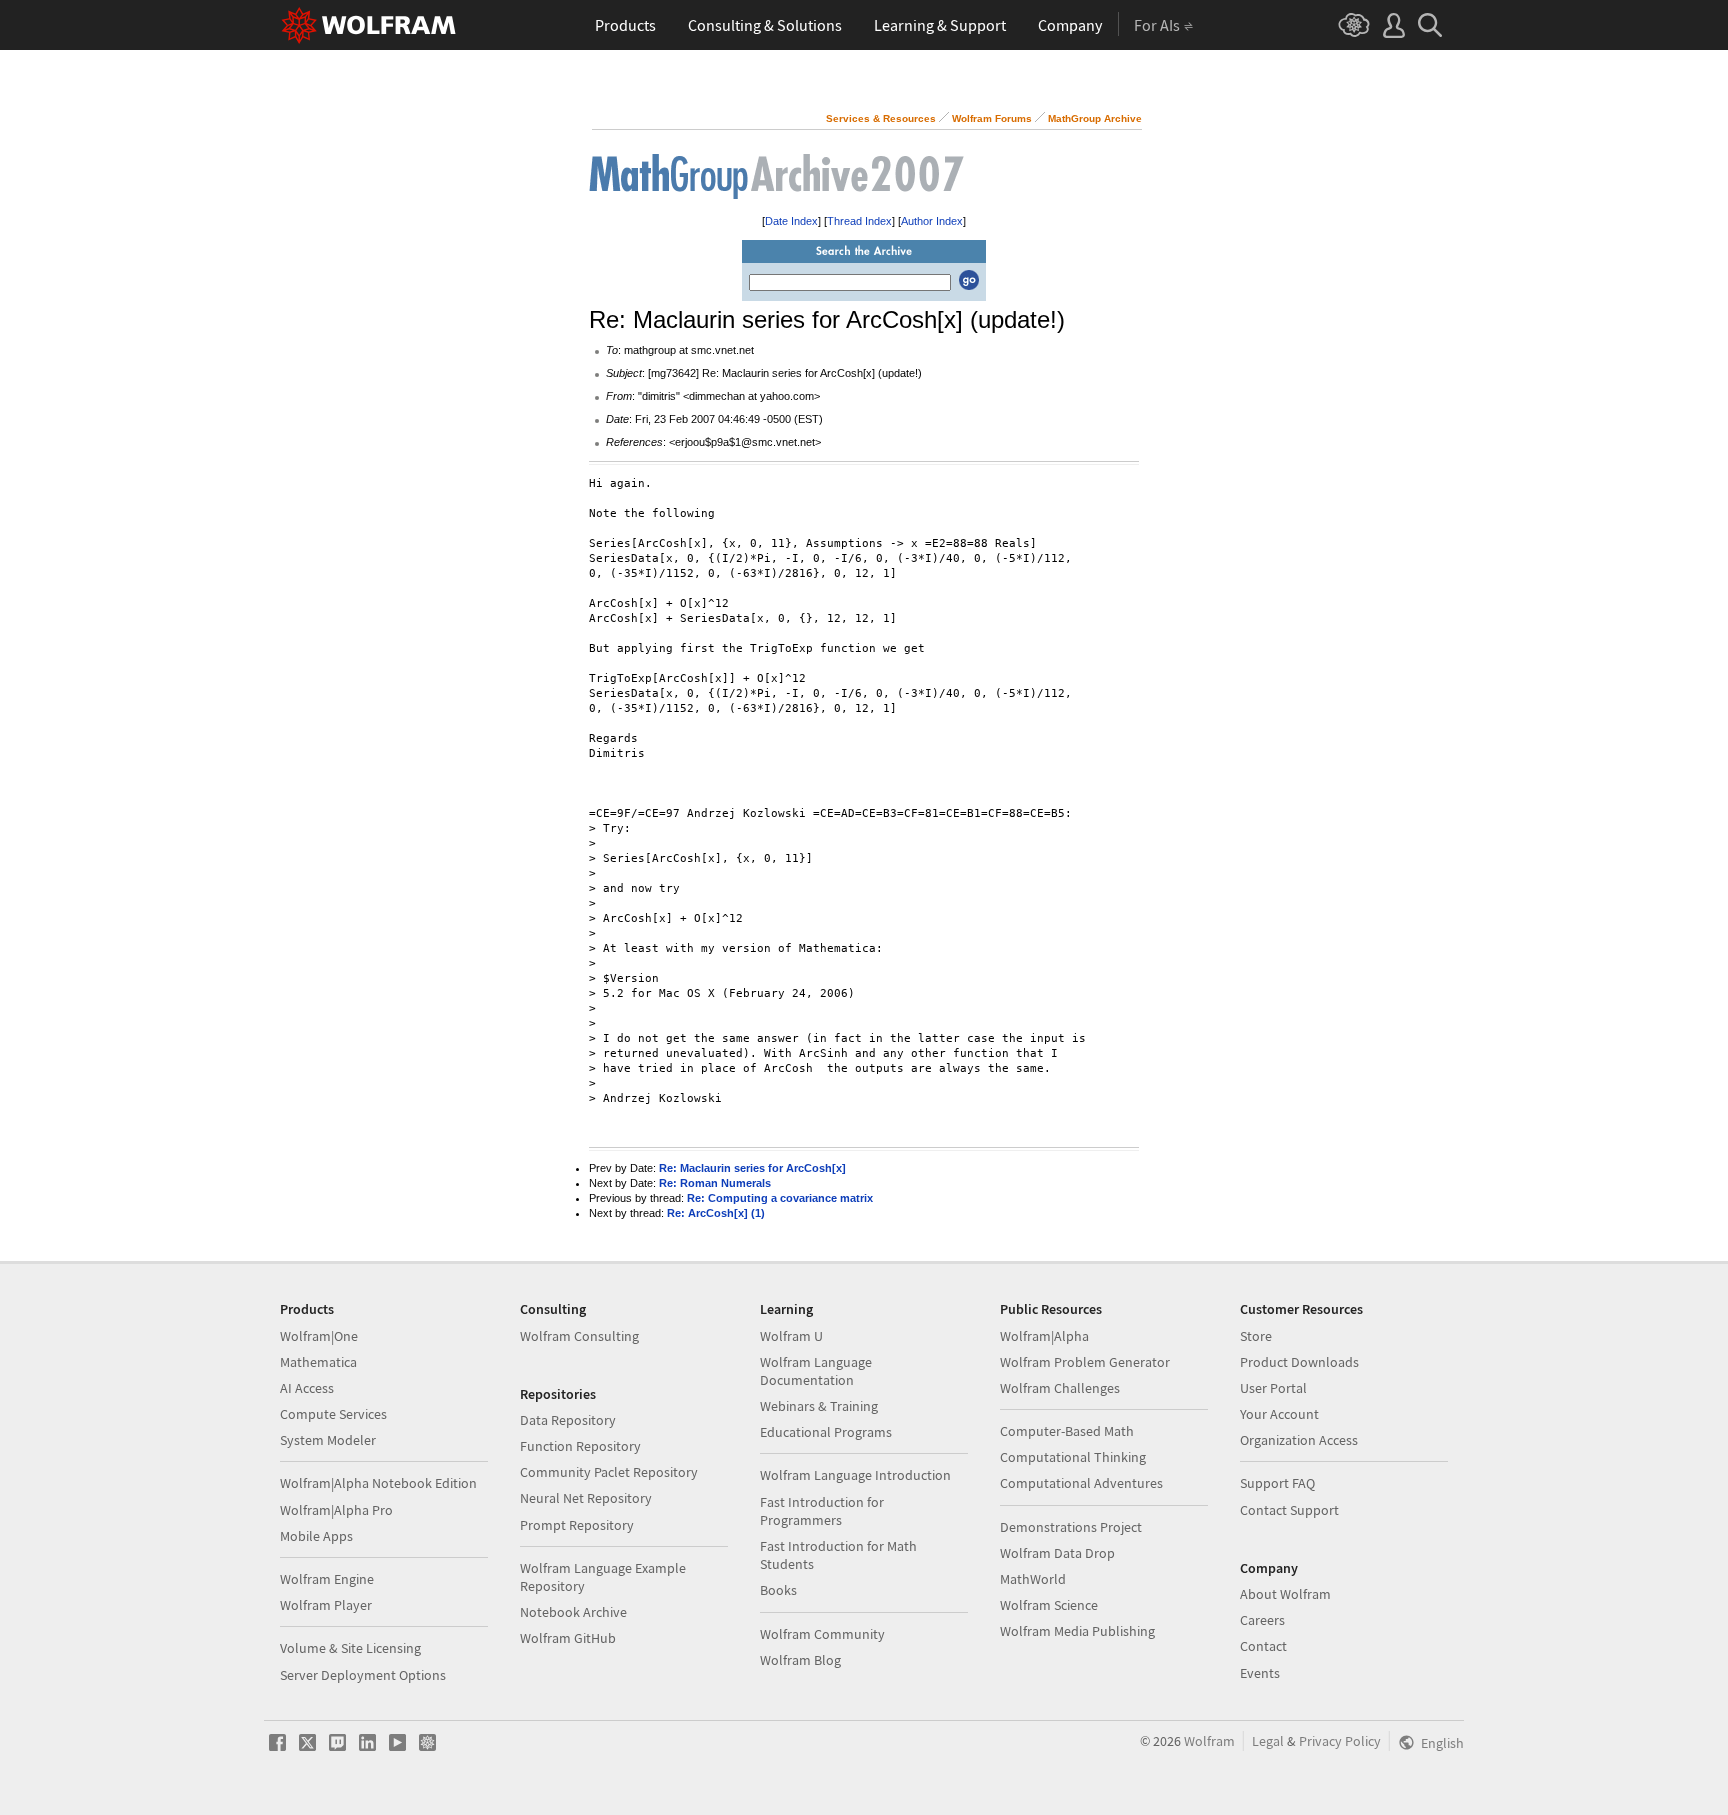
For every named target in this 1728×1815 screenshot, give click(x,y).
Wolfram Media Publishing (1077, 1631)
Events (1260, 1673)
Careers (1262, 1620)
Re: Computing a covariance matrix (780, 1198)
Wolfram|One (319, 1336)
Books (778, 1590)
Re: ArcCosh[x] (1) (716, 1213)
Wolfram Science (1049, 1605)
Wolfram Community (822, 1634)
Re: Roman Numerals (715, 1183)
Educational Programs (826, 1432)
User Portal (1273, 1388)
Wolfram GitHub (568, 1638)
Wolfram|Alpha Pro (336, 1510)
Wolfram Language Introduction (855, 1475)
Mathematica (318, 1362)
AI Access (307, 1388)
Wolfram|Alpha (1044, 1336)
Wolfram (1209, 1741)
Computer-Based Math (1067, 1431)
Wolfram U (791, 1336)
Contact (1263, 1646)
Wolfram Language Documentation (816, 1371)
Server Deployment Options (363, 1675)
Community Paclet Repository (609, 1472)
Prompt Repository (577, 1525)
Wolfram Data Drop (1057, 1553)
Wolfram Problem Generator (1085, 1362)
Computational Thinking (1073, 1457)
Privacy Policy (1340, 1741)
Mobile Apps (316, 1536)
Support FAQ (1277, 1483)
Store (1256, 1336)
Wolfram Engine (327, 1579)
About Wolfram (1285, 1594)
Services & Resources (881, 118)
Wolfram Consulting (579, 1336)
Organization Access (1299, 1440)
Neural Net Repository (586, 1498)
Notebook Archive (573, 1612)
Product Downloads (1299, 1362)
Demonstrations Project (1071, 1527)
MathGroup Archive (1095, 118)
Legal (1268, 1741)
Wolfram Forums (992, 118)
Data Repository (568, 1420)
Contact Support (1289, 1510)
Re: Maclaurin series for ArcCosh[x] (752, 1168)
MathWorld (1033, 1579)
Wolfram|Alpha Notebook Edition (378, 1483)
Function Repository (580, 1446)
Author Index (932, 221)
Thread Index (859, 221)
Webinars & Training (819, 1406)
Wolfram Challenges (1060, 1388)
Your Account (1279, 1414)
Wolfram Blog (800, 1660)
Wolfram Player (326, 1605)
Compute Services (333, 1414)
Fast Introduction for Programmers (822, 1511)
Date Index (791, 221)
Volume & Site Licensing (350, 1648)
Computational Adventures (1081, 1483)
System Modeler (328, 1440)
